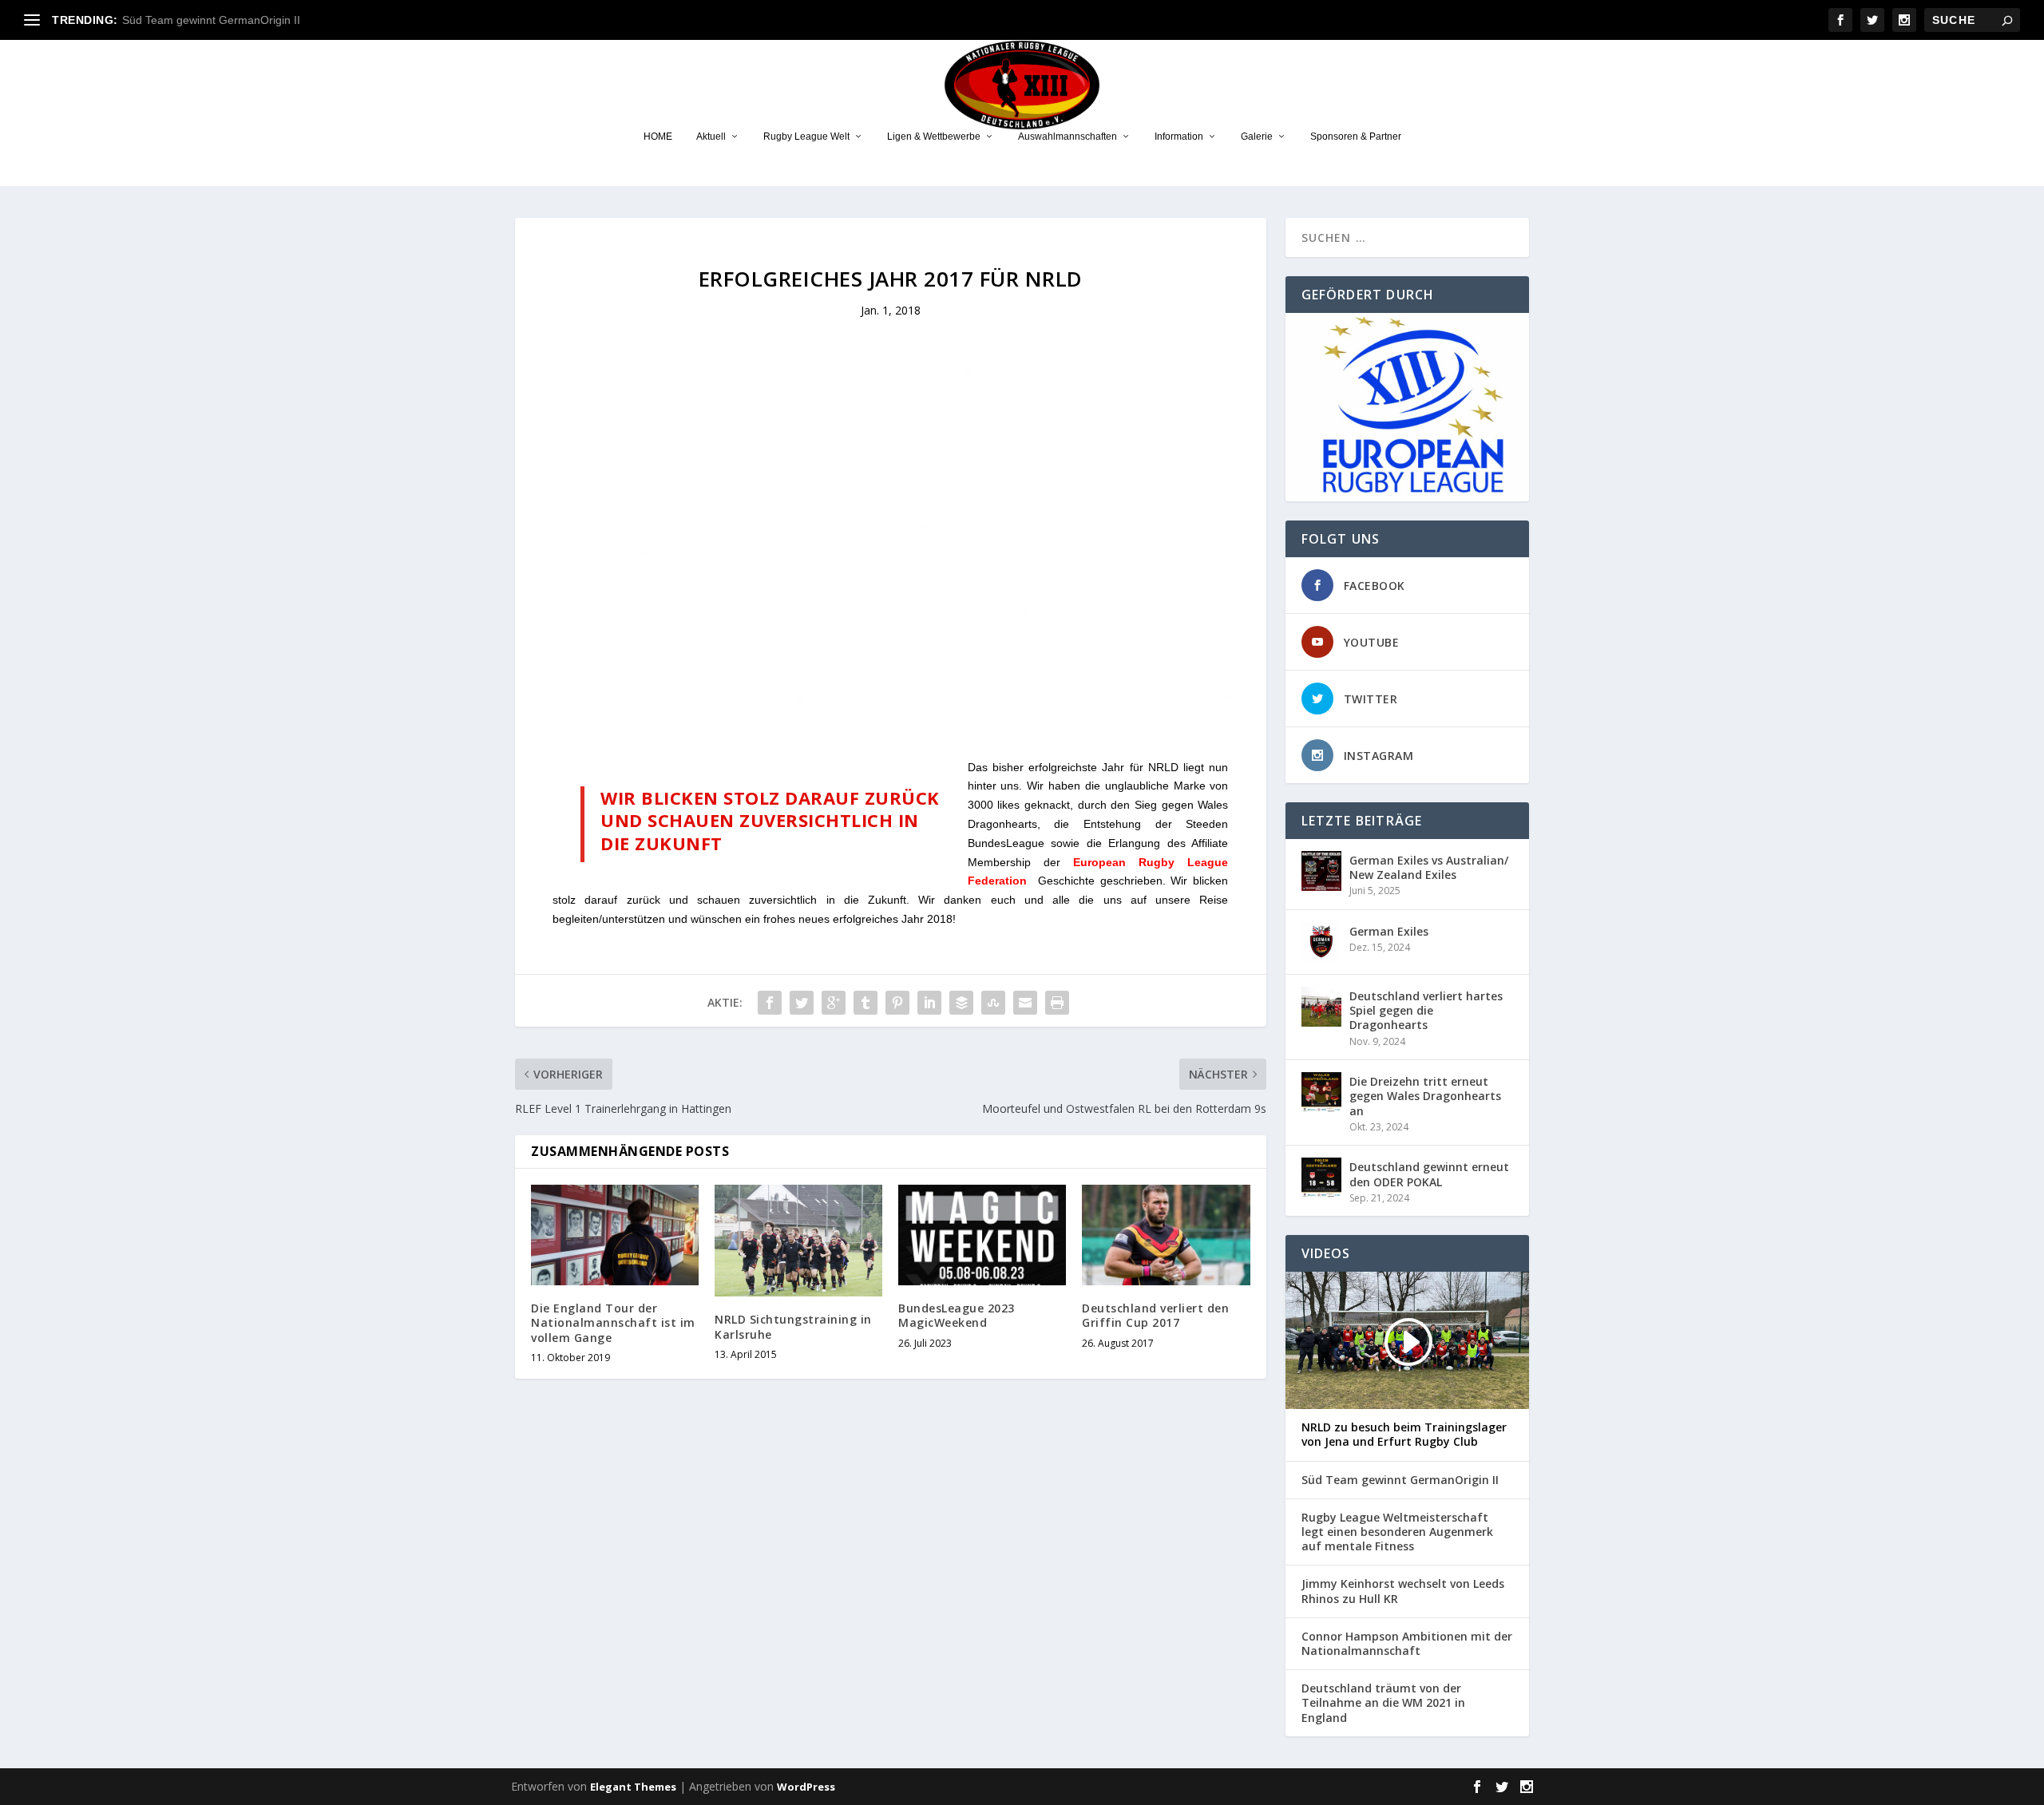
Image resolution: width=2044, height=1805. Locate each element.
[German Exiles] (1321, 942)
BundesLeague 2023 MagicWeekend (957, 1315)
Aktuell (711, 137)
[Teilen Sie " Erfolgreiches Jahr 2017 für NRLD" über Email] (1025, 1003)
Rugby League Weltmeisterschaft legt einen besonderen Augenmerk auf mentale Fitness (1397, 1532)
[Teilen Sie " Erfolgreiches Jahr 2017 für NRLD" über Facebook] (770, 1003)
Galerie (1257, 137)
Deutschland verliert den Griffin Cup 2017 (1155, 1315)
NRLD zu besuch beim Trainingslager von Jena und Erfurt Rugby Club (1404, 1435)
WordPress (806, 1787)
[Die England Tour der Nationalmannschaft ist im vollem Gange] (615, 1235)
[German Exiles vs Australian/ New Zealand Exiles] (1321, 871)
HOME (658, 137)
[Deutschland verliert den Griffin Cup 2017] (1166, 1235)
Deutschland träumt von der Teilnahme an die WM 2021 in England (1383, 1703)
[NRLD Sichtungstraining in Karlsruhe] (798, 1241)
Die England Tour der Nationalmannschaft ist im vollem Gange (613, 1322)
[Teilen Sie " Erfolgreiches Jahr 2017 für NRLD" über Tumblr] (866, 1003)
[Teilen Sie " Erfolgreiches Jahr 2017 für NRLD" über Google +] (834, 1003)
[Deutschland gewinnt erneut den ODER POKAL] (1321, 1178)
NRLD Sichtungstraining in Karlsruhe (793, 1326)
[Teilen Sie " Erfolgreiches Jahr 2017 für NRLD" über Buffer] (961, 1003)
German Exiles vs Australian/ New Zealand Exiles (1429, 867)
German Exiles (1389, 931)
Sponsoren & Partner (1356, 137)
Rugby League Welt (806, 137)
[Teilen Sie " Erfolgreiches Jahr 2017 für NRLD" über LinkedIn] (929, 1003)
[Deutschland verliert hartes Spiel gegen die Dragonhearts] (1321, 1007)
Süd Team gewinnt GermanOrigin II (1400, 1480)
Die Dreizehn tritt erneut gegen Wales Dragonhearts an (1425, 1096)
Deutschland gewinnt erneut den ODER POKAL (1429, 1174)
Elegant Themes (633, 1787)
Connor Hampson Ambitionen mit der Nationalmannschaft (1407, 1644)
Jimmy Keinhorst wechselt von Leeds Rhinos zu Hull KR (1403, 1591)
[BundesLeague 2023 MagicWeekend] (982, 1235)
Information (1179, 137)
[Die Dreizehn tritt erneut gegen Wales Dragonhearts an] (1321, 1092)
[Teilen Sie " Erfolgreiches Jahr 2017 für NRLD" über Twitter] (802, 1003)
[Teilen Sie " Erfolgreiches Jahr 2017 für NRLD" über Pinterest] (897, 1003)
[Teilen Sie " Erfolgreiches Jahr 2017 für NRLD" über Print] (1057, 1003)
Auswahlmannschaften (1068, 137)
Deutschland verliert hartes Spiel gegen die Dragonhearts (1426, 1010)
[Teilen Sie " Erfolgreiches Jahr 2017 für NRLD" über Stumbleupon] (993, 1003)
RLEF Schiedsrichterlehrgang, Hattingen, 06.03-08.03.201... (274, 20)
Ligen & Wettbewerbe (934, 137)
